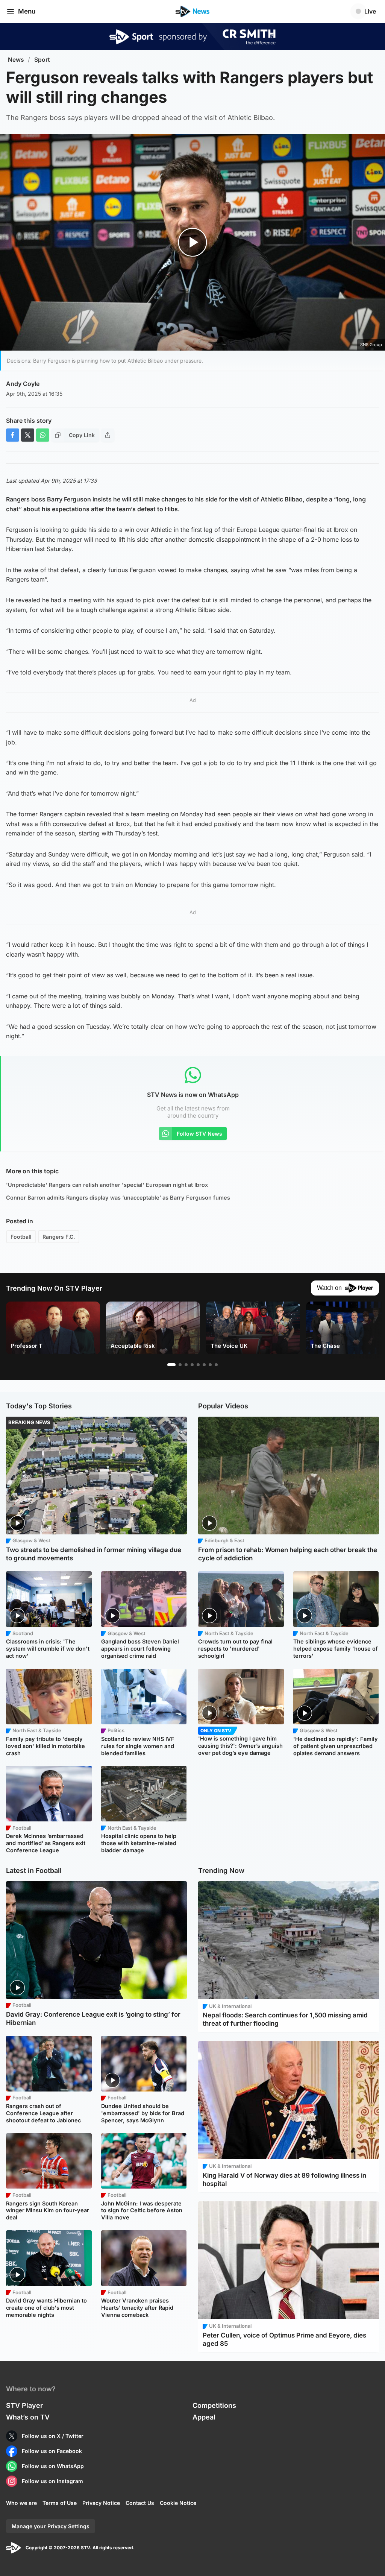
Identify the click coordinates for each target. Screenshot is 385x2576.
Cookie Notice (178, 2503)
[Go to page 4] (192, 1365)
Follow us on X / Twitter (53, 2436)
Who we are (21, 2503)
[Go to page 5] (198, 1365)
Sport (42, 60)
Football (21, 1237)
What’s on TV (28, 2417)
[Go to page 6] (204, 1365)
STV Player (24, 2405)
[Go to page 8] (216, 1365)
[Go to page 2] (180, 1365)
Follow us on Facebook (52, 2451)
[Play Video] (193, 242)
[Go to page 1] (171, 1365)
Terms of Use (60, 2503)
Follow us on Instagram (52, 2481)
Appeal (204, 2417)
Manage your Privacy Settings (51, 2526)
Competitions (214, 2405)
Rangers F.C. (59, 1237)
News (16, 60)
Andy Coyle (23, 384)
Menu (27, 11)
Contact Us (140, 2503)
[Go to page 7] (210, 1365)
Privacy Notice (101, 2503)
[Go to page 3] (186, 1365)
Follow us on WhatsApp (53, 2466)
